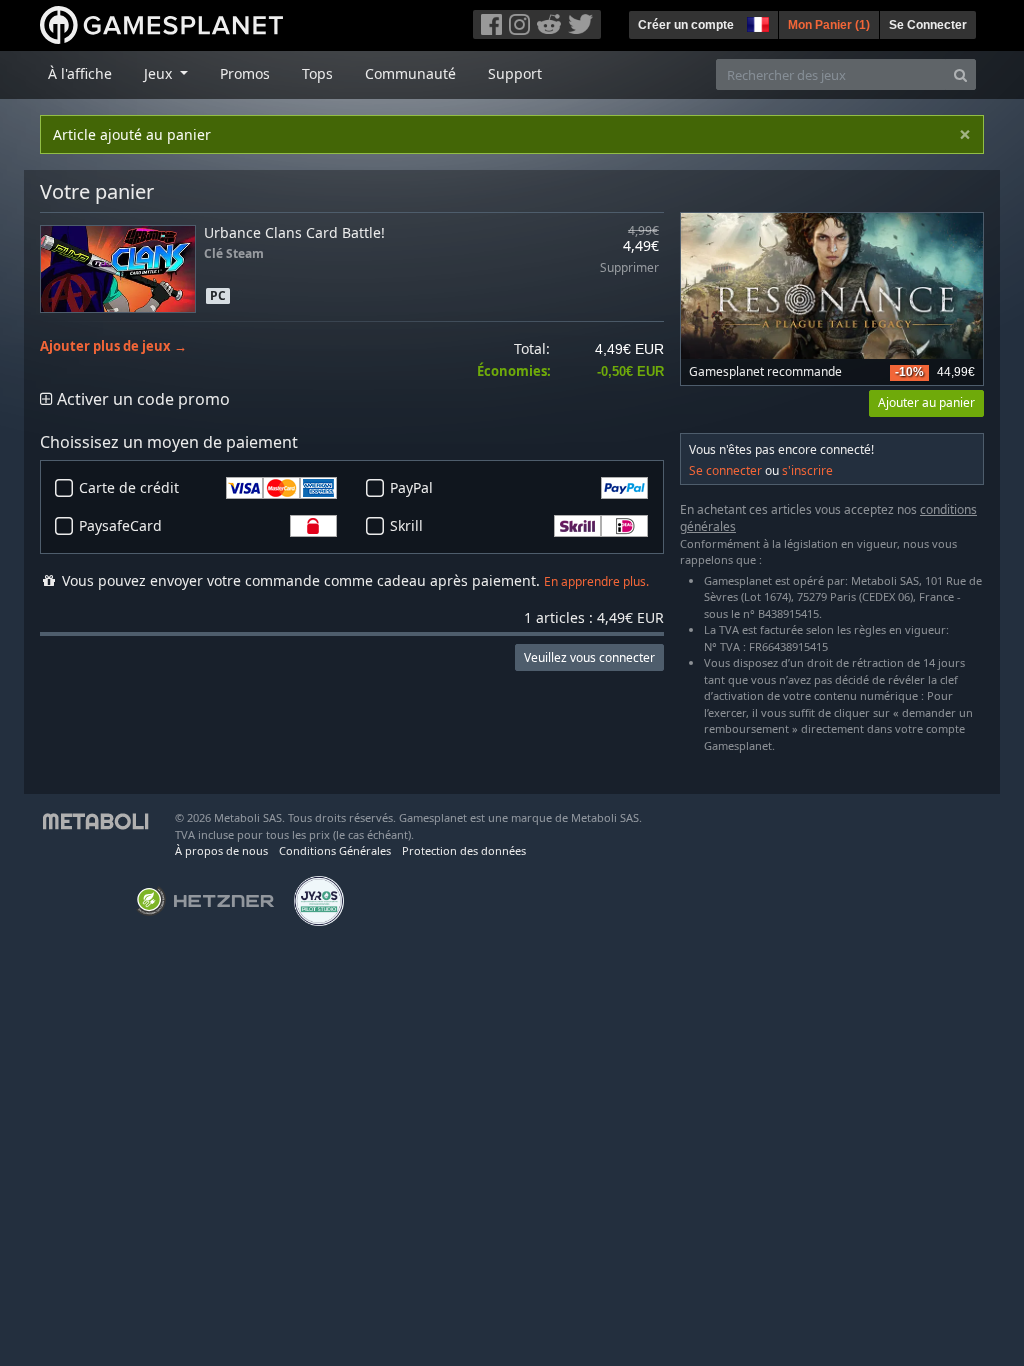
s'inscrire (807, 470)
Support (515, 73)
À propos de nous (221, 850)
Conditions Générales (335, 850)
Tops (317, 73)
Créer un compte (686, 25)
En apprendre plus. (596, 581)
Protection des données (464, 850)
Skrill (406, 525)
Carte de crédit (129, 487)
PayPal (411, 487)
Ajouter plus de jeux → (113, 346)
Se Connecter (928, 25)
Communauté (410, 73)
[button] (756, 22)
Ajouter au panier (926, 402)
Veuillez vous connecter (589, 657)
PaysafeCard (120, 525)
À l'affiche (80, 73)
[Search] (960, 74)
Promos (245, 73)
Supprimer (629, 268)
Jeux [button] (160, 73)
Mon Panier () (829, 25)
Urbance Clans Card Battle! (294, 232)
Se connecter (725, 470)
